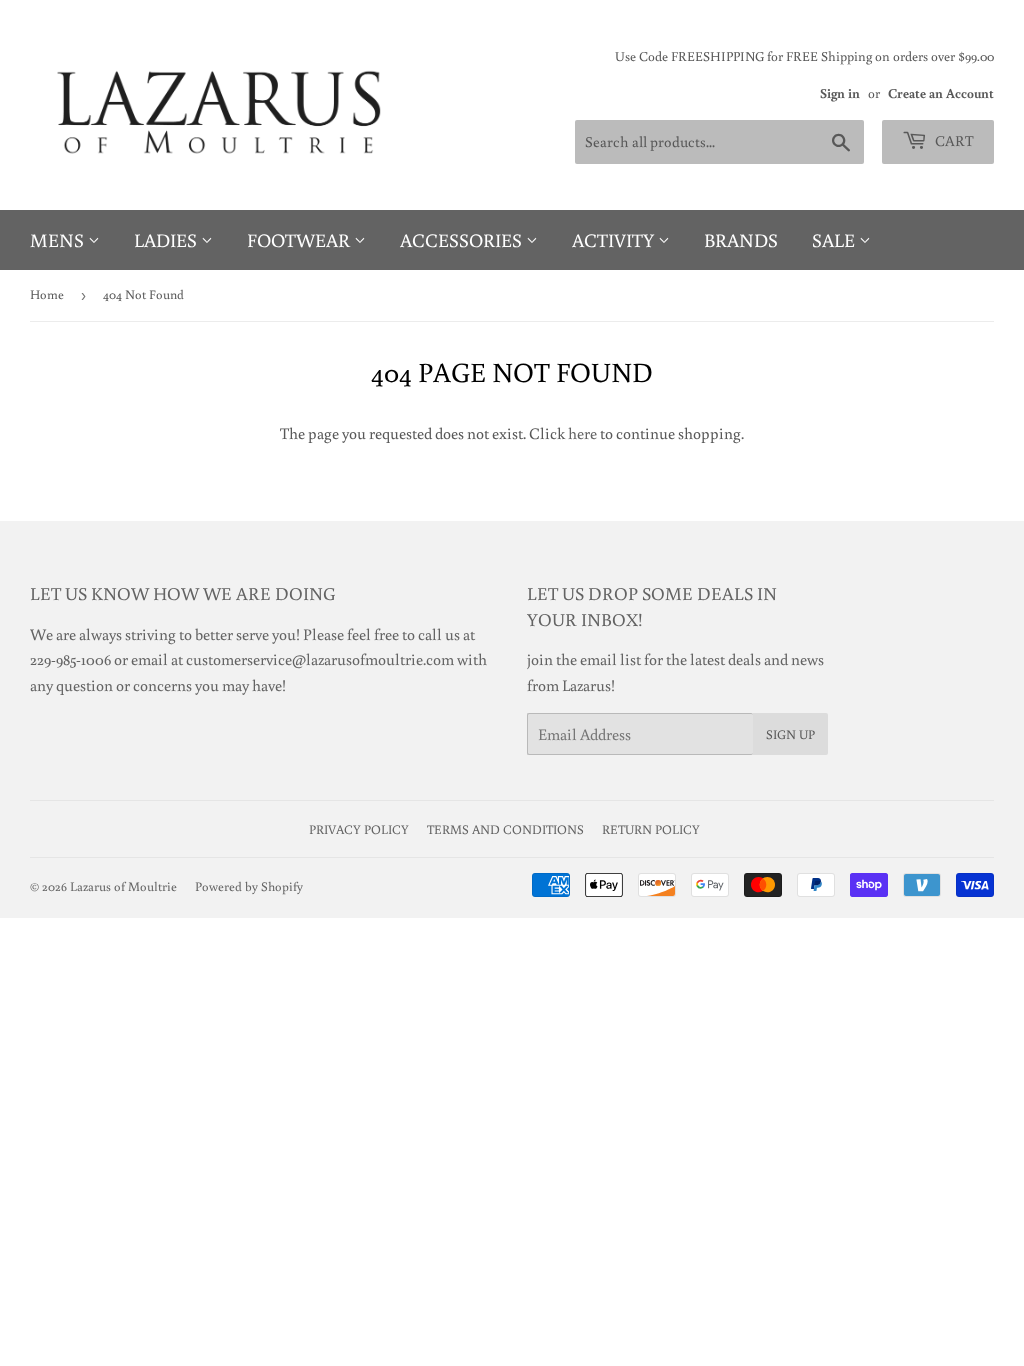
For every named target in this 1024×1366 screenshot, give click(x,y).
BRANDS (741, 239)
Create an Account (941, 93)
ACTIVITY (615, 239)
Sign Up (790, 734)
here (582, 433)
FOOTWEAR (300, 239)
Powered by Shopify (249, 886)
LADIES (167, 239)
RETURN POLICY (651, 829)
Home (47, 294)
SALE (835, 239)
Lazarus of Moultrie (123, 886)
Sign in (840, 93)
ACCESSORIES (463, 239)
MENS (59, 239)
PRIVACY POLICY (359, 829)
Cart (953, 140)
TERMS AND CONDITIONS (505, 829)
